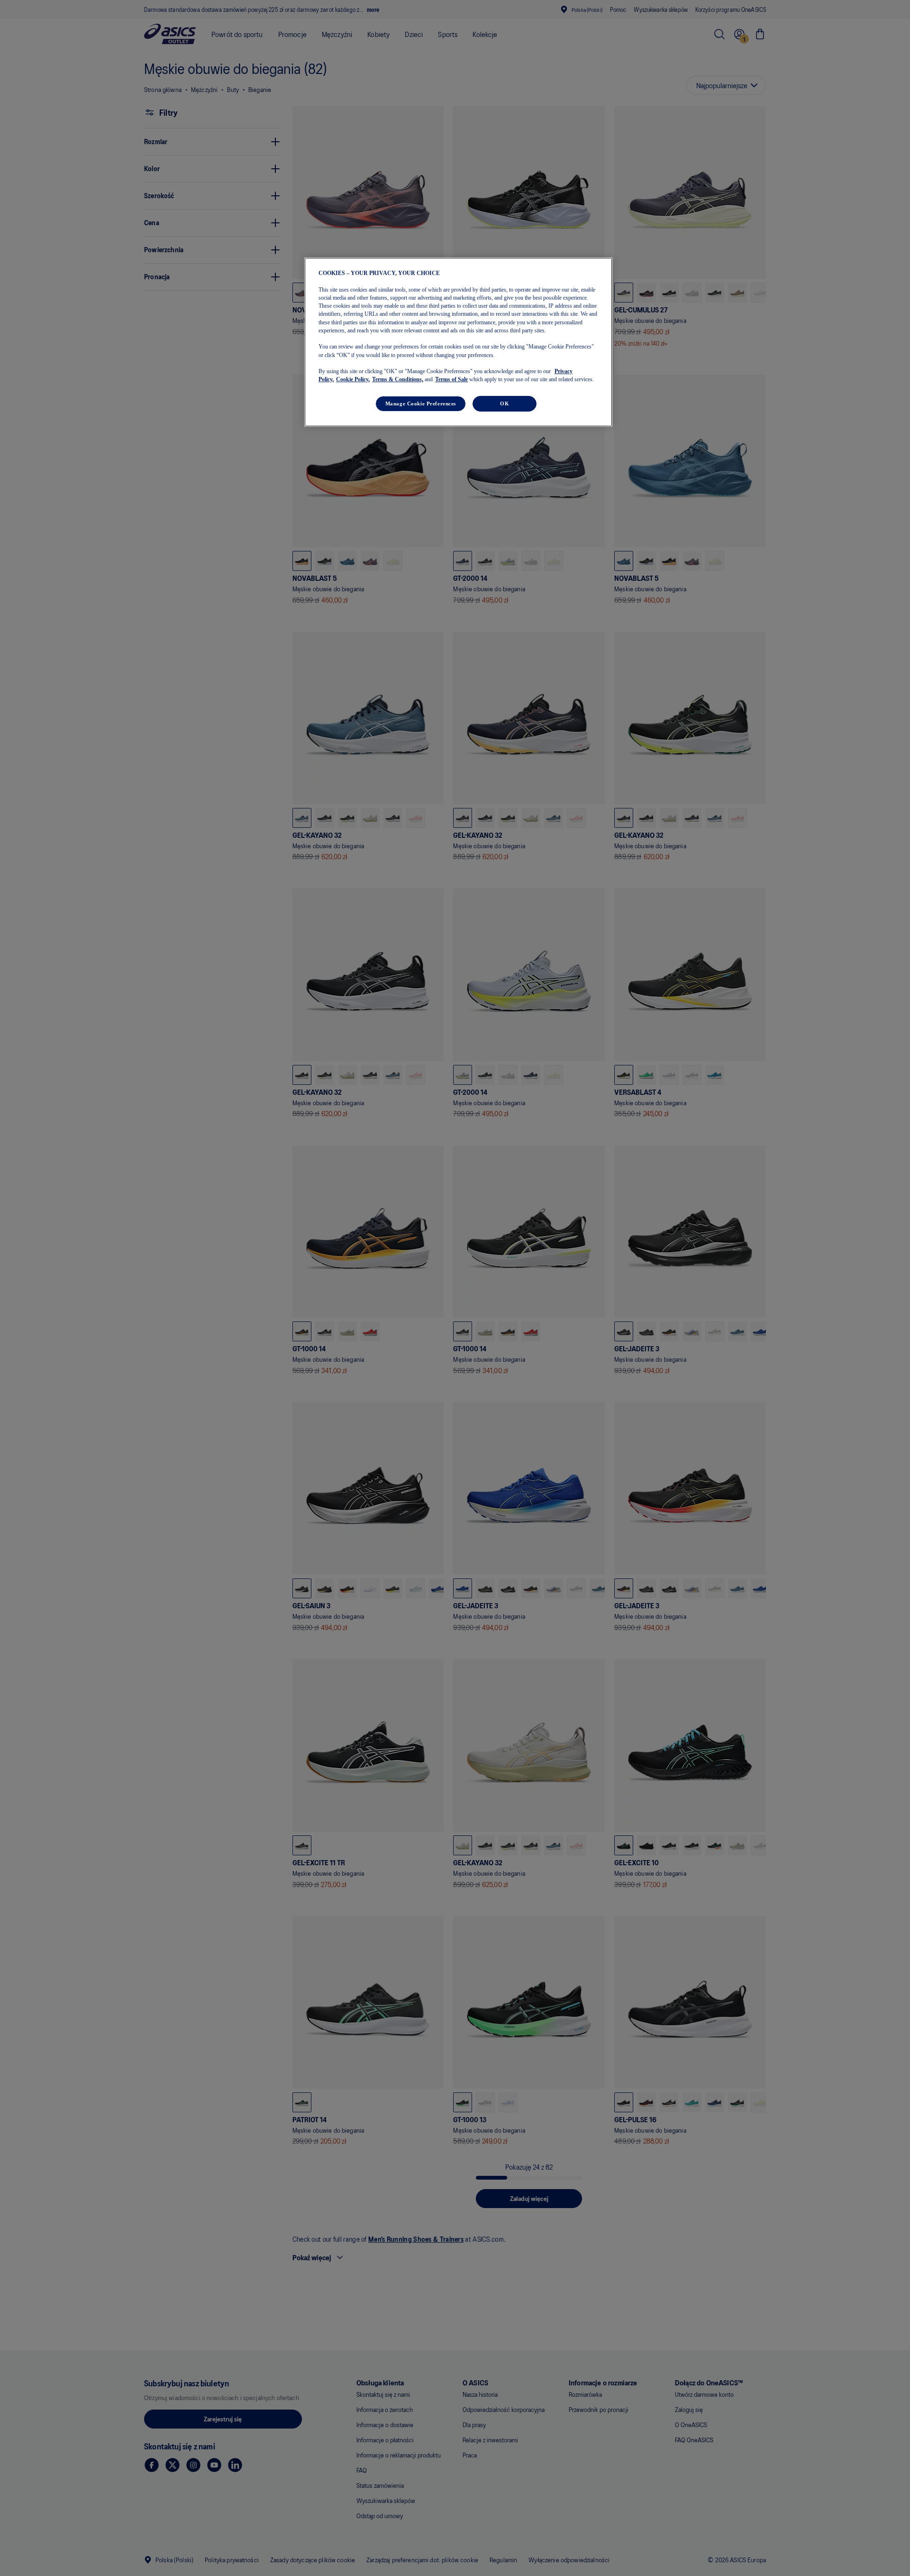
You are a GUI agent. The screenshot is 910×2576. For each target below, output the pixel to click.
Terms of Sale (451, 380)
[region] (458, 342)
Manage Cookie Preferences (421, 403)
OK (505, 403)
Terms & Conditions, (398, 380)
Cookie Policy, (353, 380)
